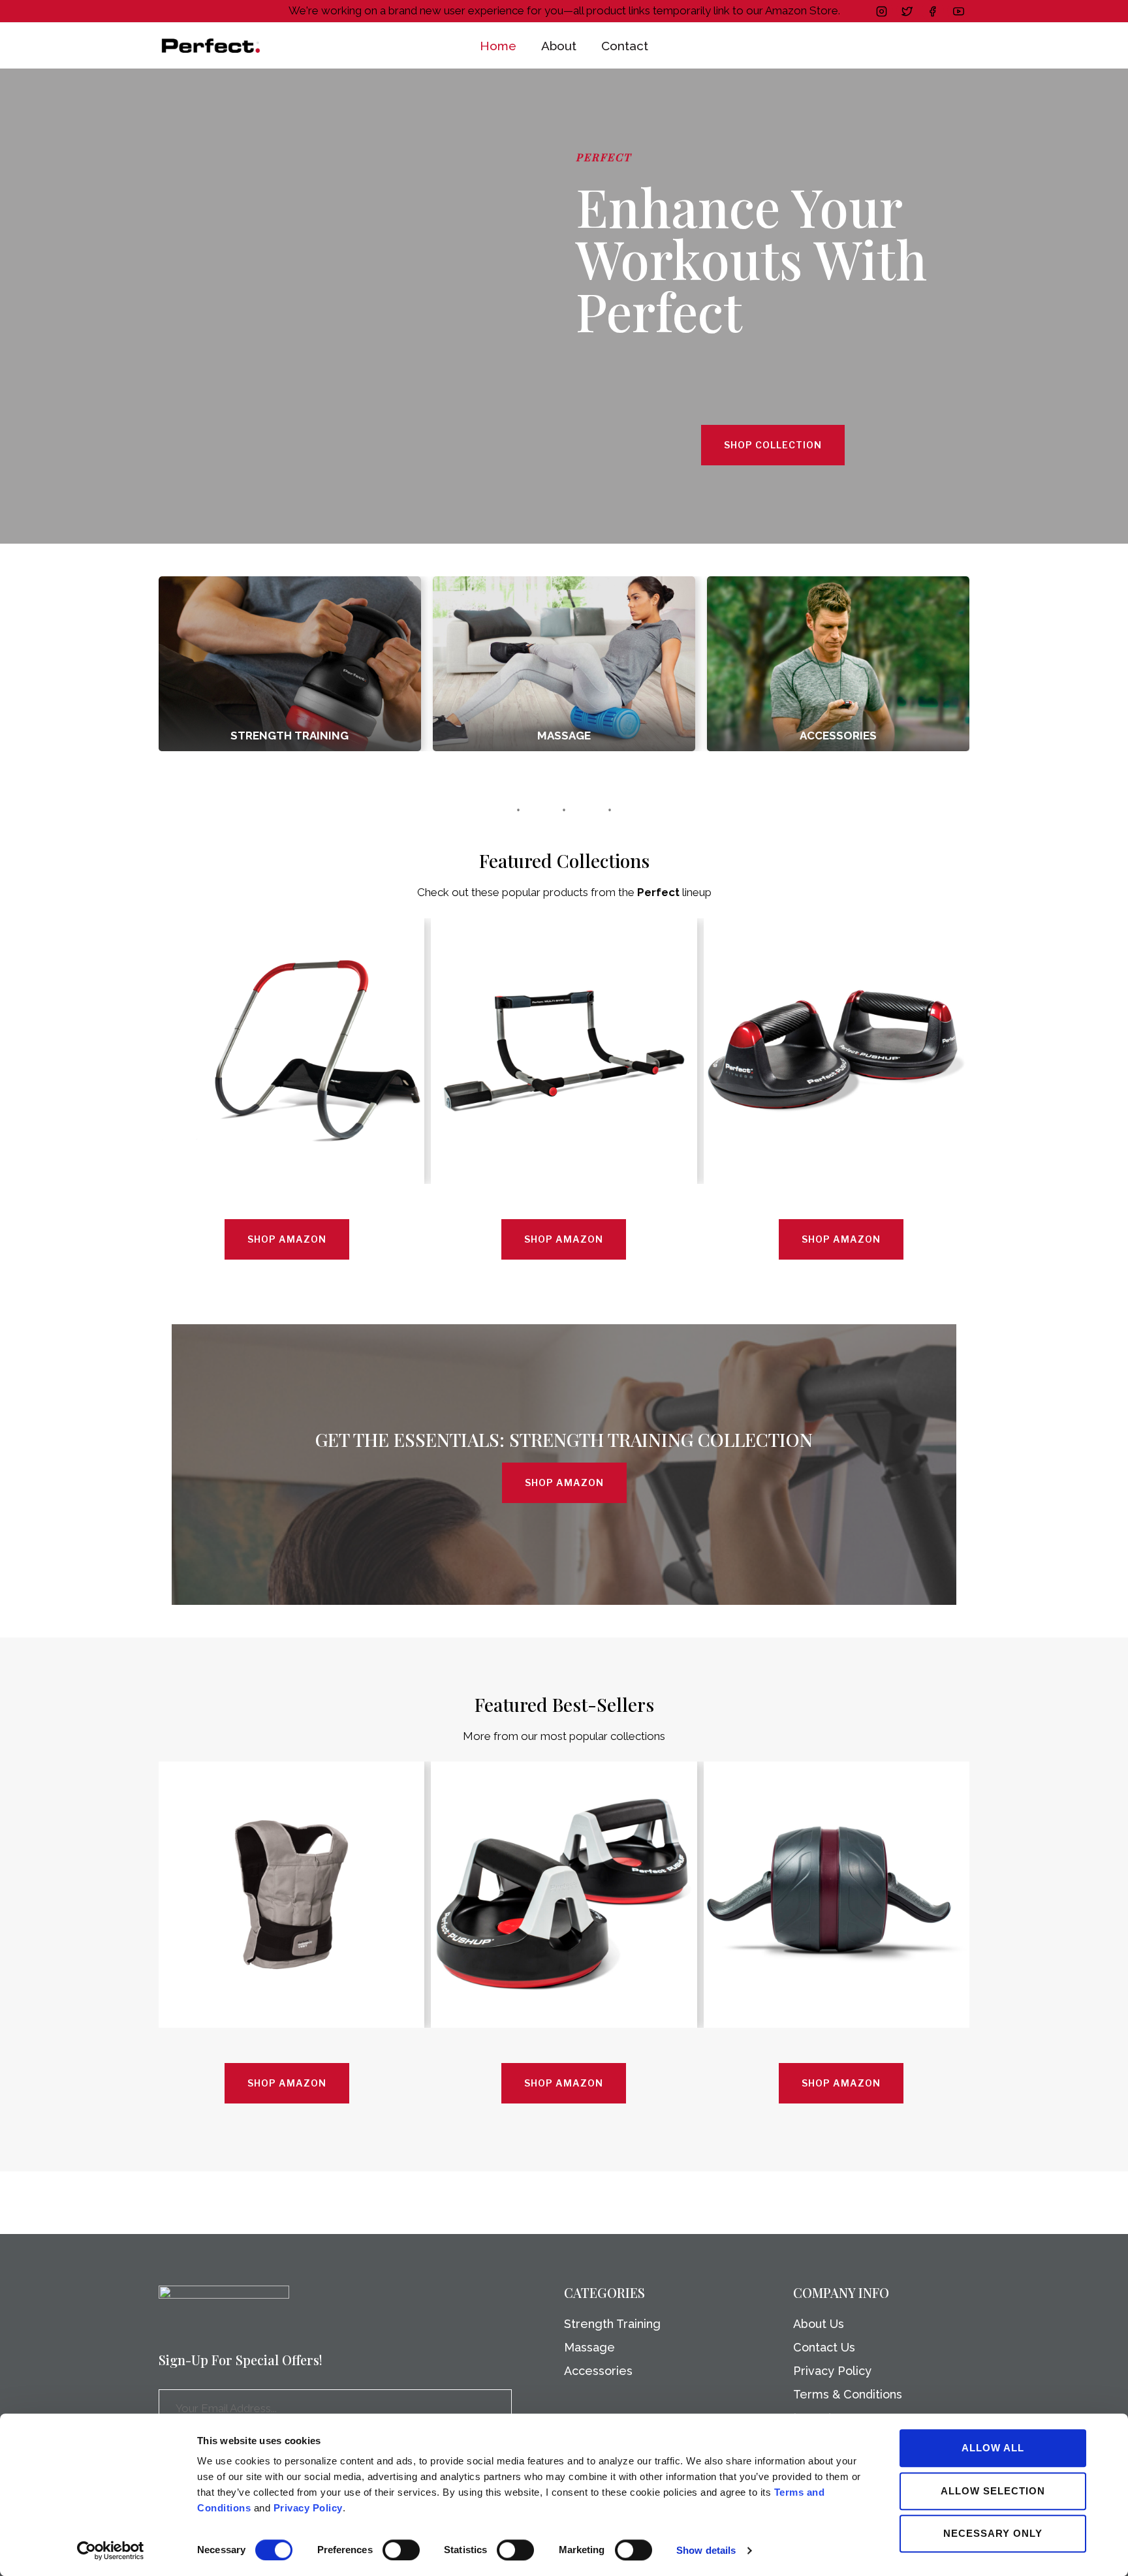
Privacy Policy (308, 2508)
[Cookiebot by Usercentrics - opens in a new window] (111, 2551)
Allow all (993, 2448)
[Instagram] (882, 11)
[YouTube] (958, 11)
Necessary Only (993, 2533)
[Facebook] (933, 11)
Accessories (598, 2371)
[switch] (401, 2550)
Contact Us (824, 2347)
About (559, 46)
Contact (625, 46)
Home (498, 46)
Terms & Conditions (848, 2394)
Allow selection (993, 2491)
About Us (819, 2324)
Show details (706, 2550)
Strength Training (612, 2324)
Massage (589, 2347)
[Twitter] (907, 11)
